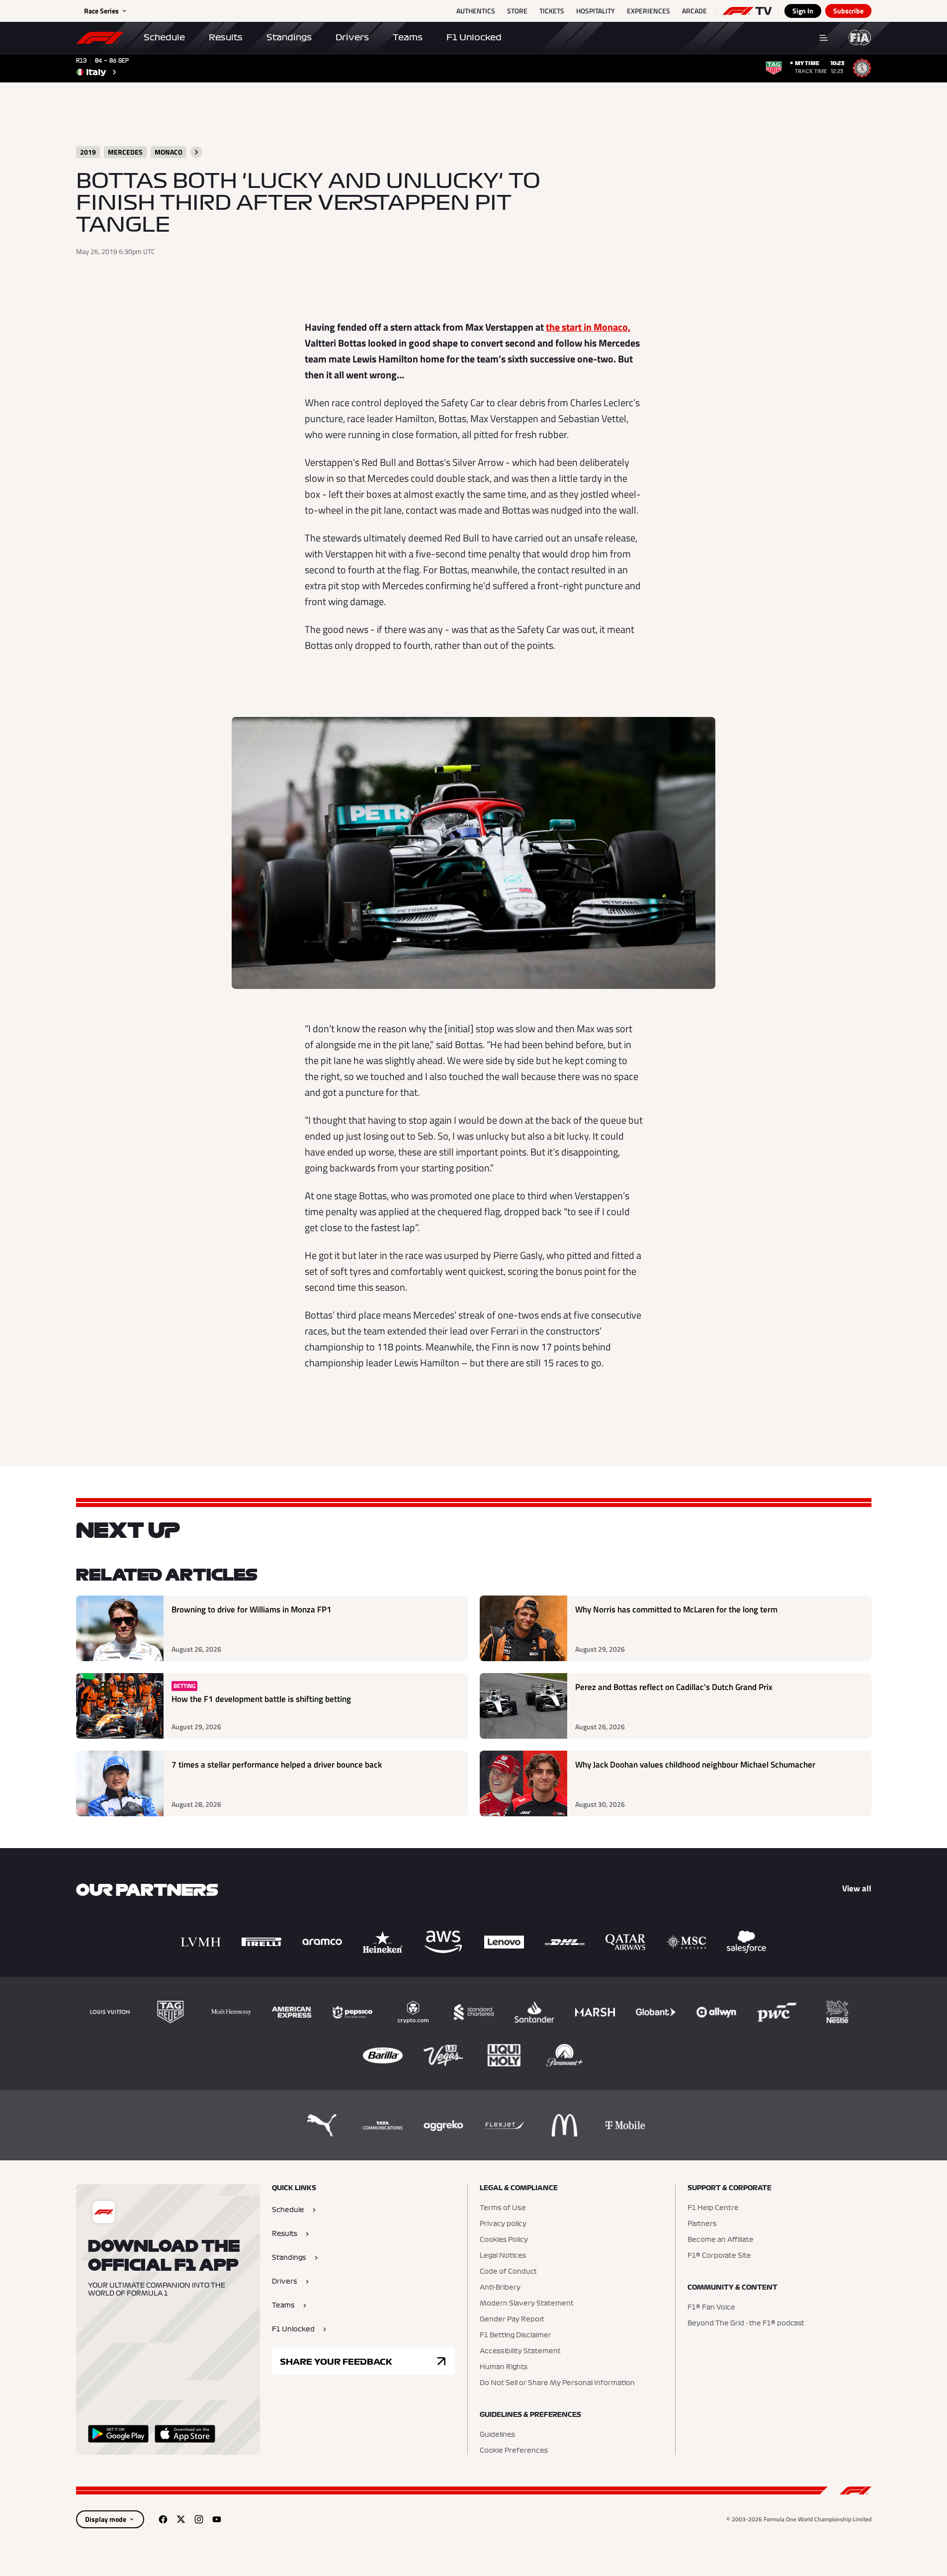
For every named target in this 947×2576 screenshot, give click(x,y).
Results (226, 37)
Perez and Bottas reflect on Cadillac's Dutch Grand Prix (674, 1687)
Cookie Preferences (514, 2451)
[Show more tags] (196, 152)
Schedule (164, 37)
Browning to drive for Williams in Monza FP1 (252, 1610)
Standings (289, 37)
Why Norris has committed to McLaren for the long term (676, 1610)
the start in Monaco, (588, 327)
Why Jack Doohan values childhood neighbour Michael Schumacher (695, 1765)
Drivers (352, 37)
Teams (408, 37)
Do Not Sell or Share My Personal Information (557, 2383)
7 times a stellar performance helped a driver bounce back (277, 1765)
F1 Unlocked (474, 37)
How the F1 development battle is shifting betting (261, 1699)
